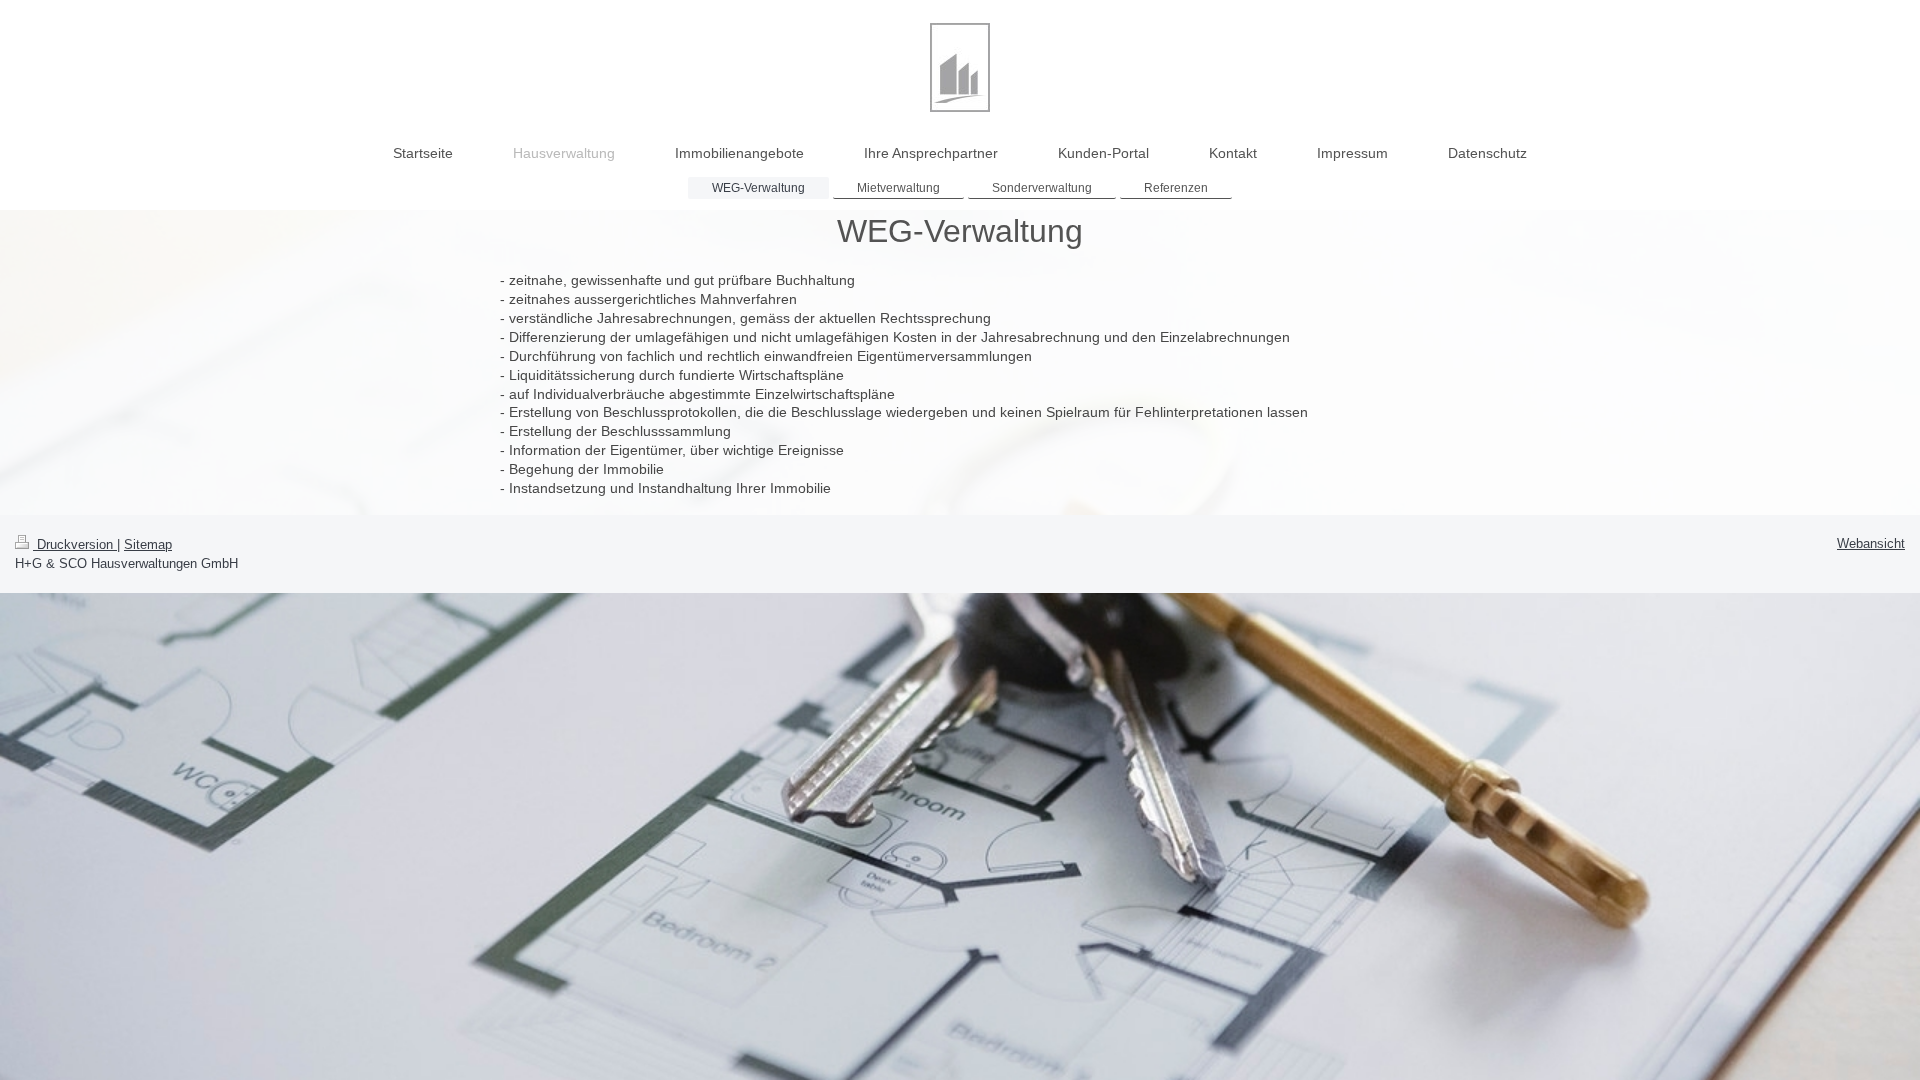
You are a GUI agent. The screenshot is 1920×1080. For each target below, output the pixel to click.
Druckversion (75, 544)
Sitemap (148, 544)
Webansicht (1871, 543)
